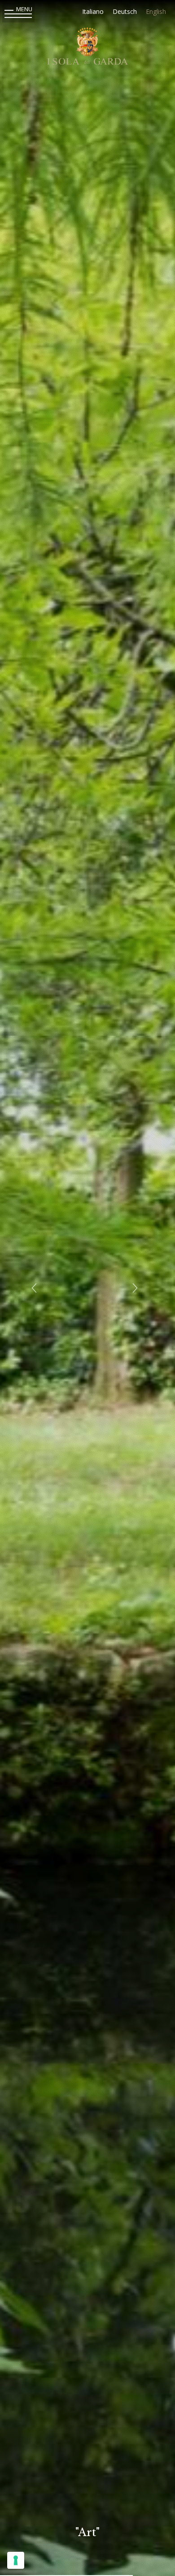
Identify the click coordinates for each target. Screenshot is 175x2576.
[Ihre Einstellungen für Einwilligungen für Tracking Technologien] (16, 2560)
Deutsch (125, 11)
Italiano (93, 11)
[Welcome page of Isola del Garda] (87, 48)
